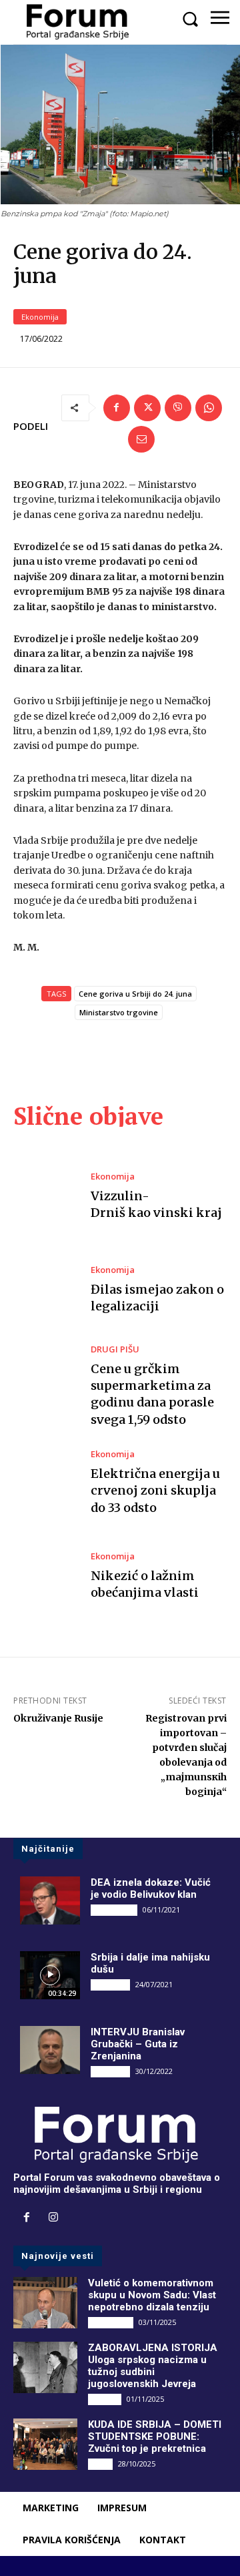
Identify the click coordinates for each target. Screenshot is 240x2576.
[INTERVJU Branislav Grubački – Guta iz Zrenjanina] (50, 2050)
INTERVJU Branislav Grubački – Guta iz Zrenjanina (138, 2044)
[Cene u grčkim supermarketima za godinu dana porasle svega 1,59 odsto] (45, 1383)
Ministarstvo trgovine (119, 1012)
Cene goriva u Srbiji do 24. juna (135, 994)
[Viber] (178, 408)
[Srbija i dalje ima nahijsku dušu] (50, 1975)
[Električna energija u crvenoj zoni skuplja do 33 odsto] (45, 1483)
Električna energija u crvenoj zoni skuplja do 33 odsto (155, 1490)
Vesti (100, 2464)
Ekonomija (40, 317)
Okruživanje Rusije (58, 1718)
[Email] (141, 439)
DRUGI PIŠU (115, 1349)
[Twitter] (147, 408)
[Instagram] (53, 2218)
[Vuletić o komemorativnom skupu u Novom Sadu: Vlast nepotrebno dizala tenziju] (45, 2303)
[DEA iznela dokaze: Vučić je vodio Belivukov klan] (50, 1900)
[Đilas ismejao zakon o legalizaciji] (45, 1290)
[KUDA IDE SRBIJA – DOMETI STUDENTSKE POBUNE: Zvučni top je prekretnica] (45, 2444)
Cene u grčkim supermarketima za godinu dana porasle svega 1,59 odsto (152, 1394)
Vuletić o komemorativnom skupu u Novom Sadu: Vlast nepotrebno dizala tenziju (152, 2295)
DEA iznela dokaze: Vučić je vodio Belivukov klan (151, 1888)
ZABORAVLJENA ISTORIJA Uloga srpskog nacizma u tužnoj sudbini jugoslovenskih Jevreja (153, 2366)
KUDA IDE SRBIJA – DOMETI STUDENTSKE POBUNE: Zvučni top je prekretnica (155, 2436)
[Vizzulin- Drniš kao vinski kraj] (45, 1197)
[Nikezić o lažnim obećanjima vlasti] (45, 1576)
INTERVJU (110, 1985)
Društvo (105, 2399)
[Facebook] (117, 408)
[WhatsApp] (209, 408)
